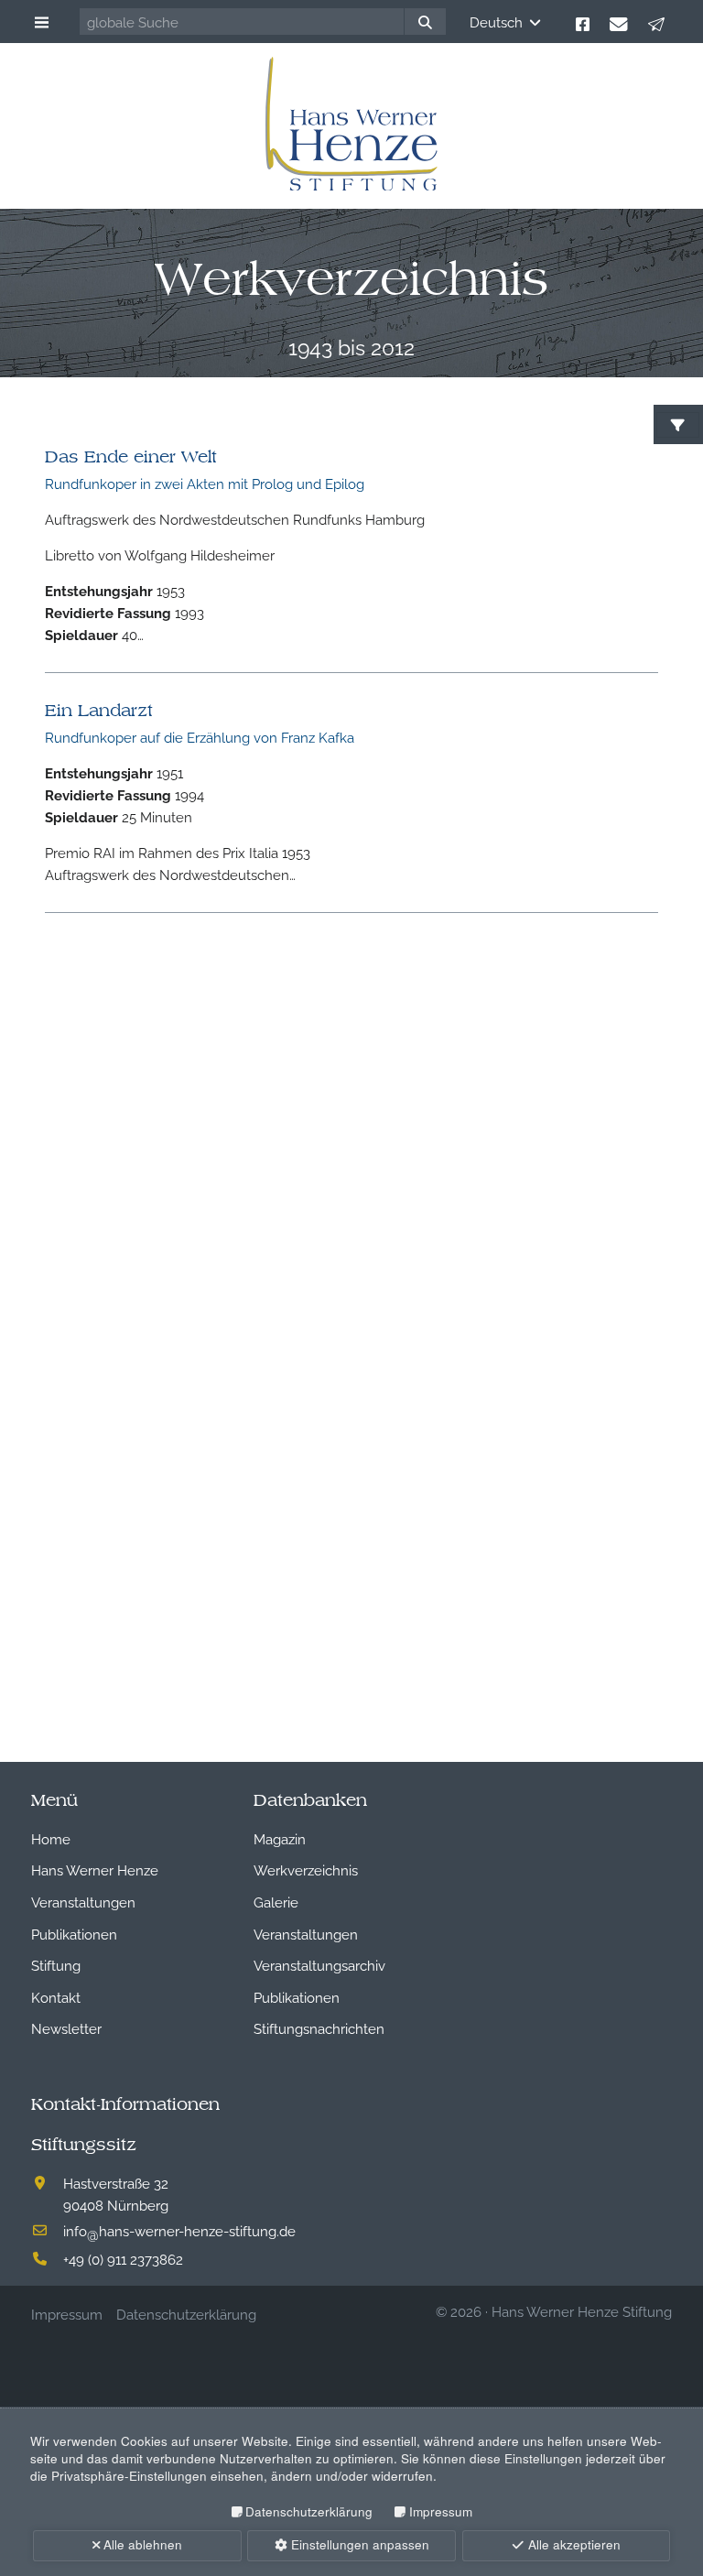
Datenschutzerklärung (309, 2511)
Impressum (440, 2511)
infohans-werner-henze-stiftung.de (179, 2230)
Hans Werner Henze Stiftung (582, 2310)
